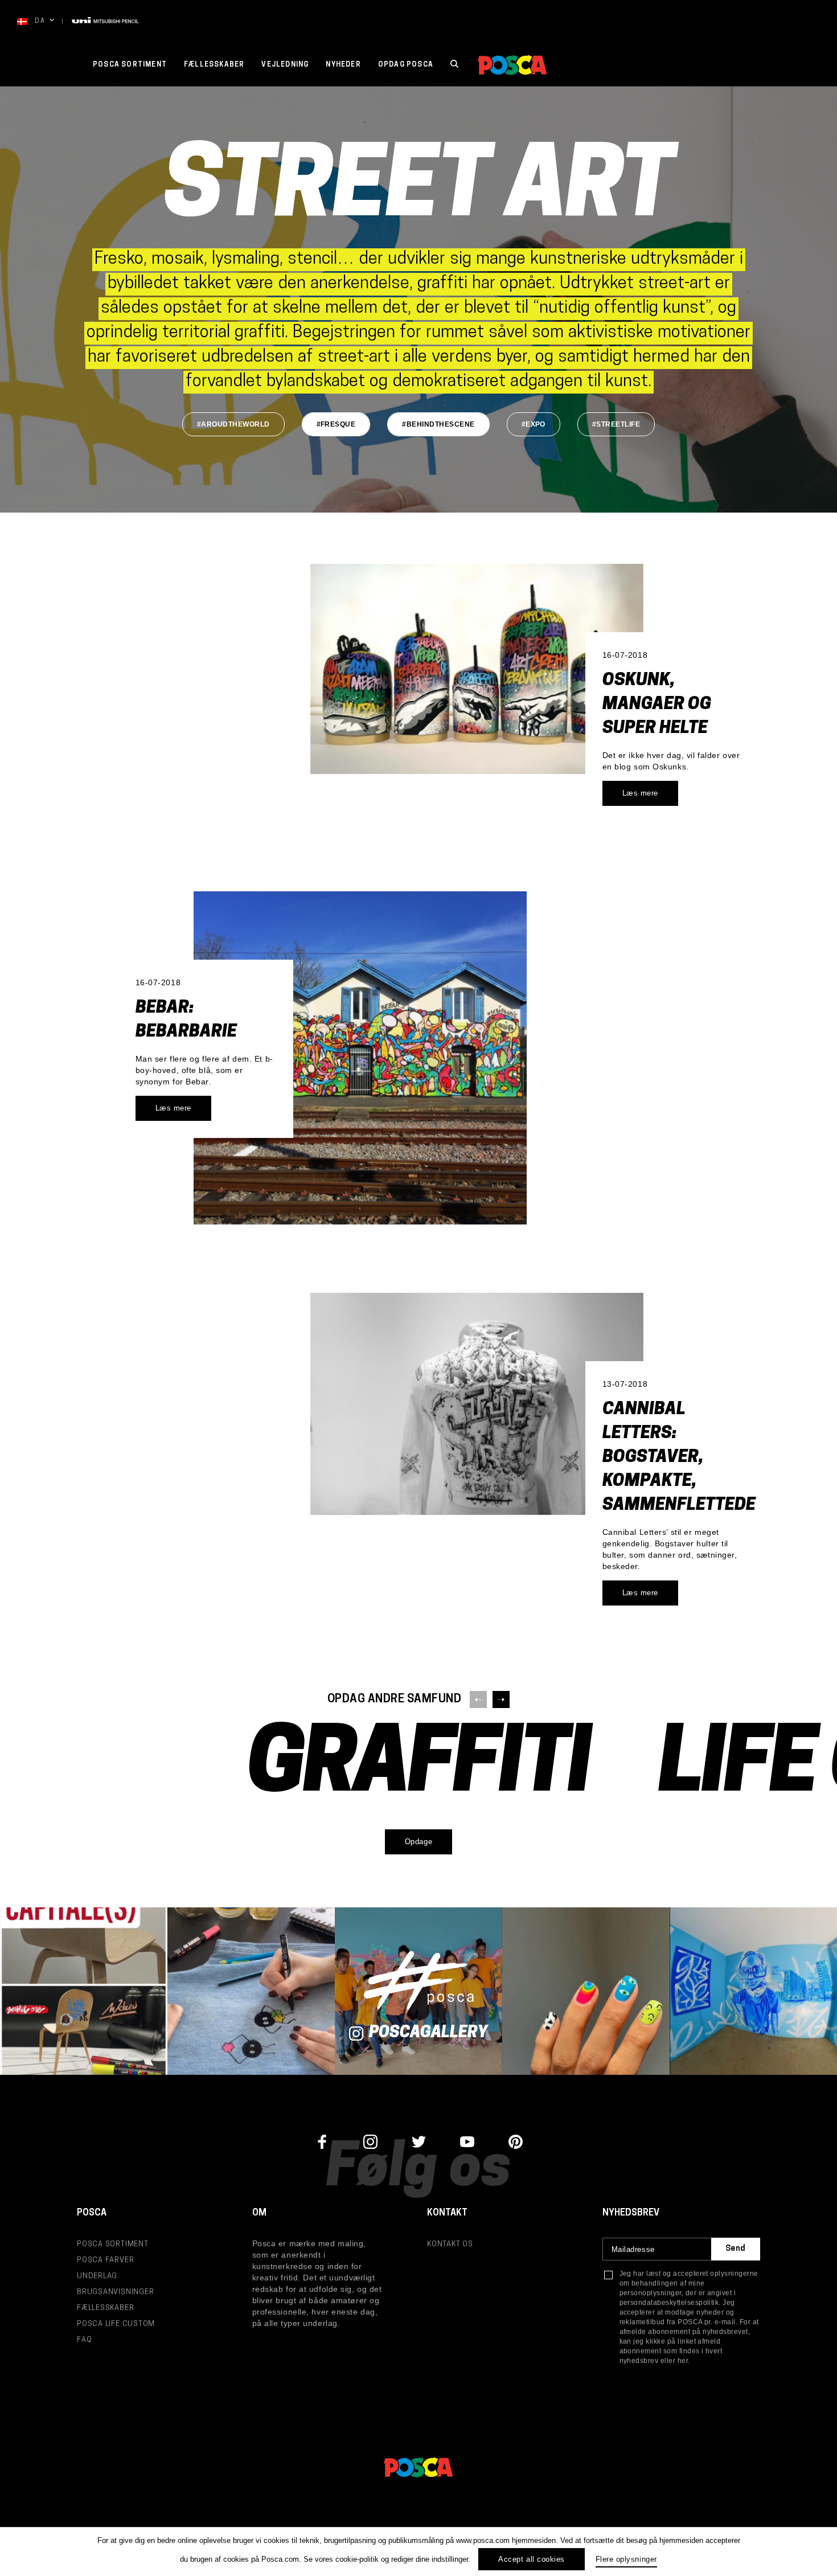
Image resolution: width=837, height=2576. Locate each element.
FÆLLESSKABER (214, 65)
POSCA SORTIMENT (130, 65)
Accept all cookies (531, 2559)
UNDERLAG (97, 2276)
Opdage (419, 1842)
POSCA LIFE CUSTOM (116, 2324)
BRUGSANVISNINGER (115, 2292)
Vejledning (285, 65)
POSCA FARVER (105, 2260)
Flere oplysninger (626, 2559)
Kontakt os (450, 2244)
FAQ (84, 2340)
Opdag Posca (406, 65)
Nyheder (343, 65)
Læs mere (640, 793)
